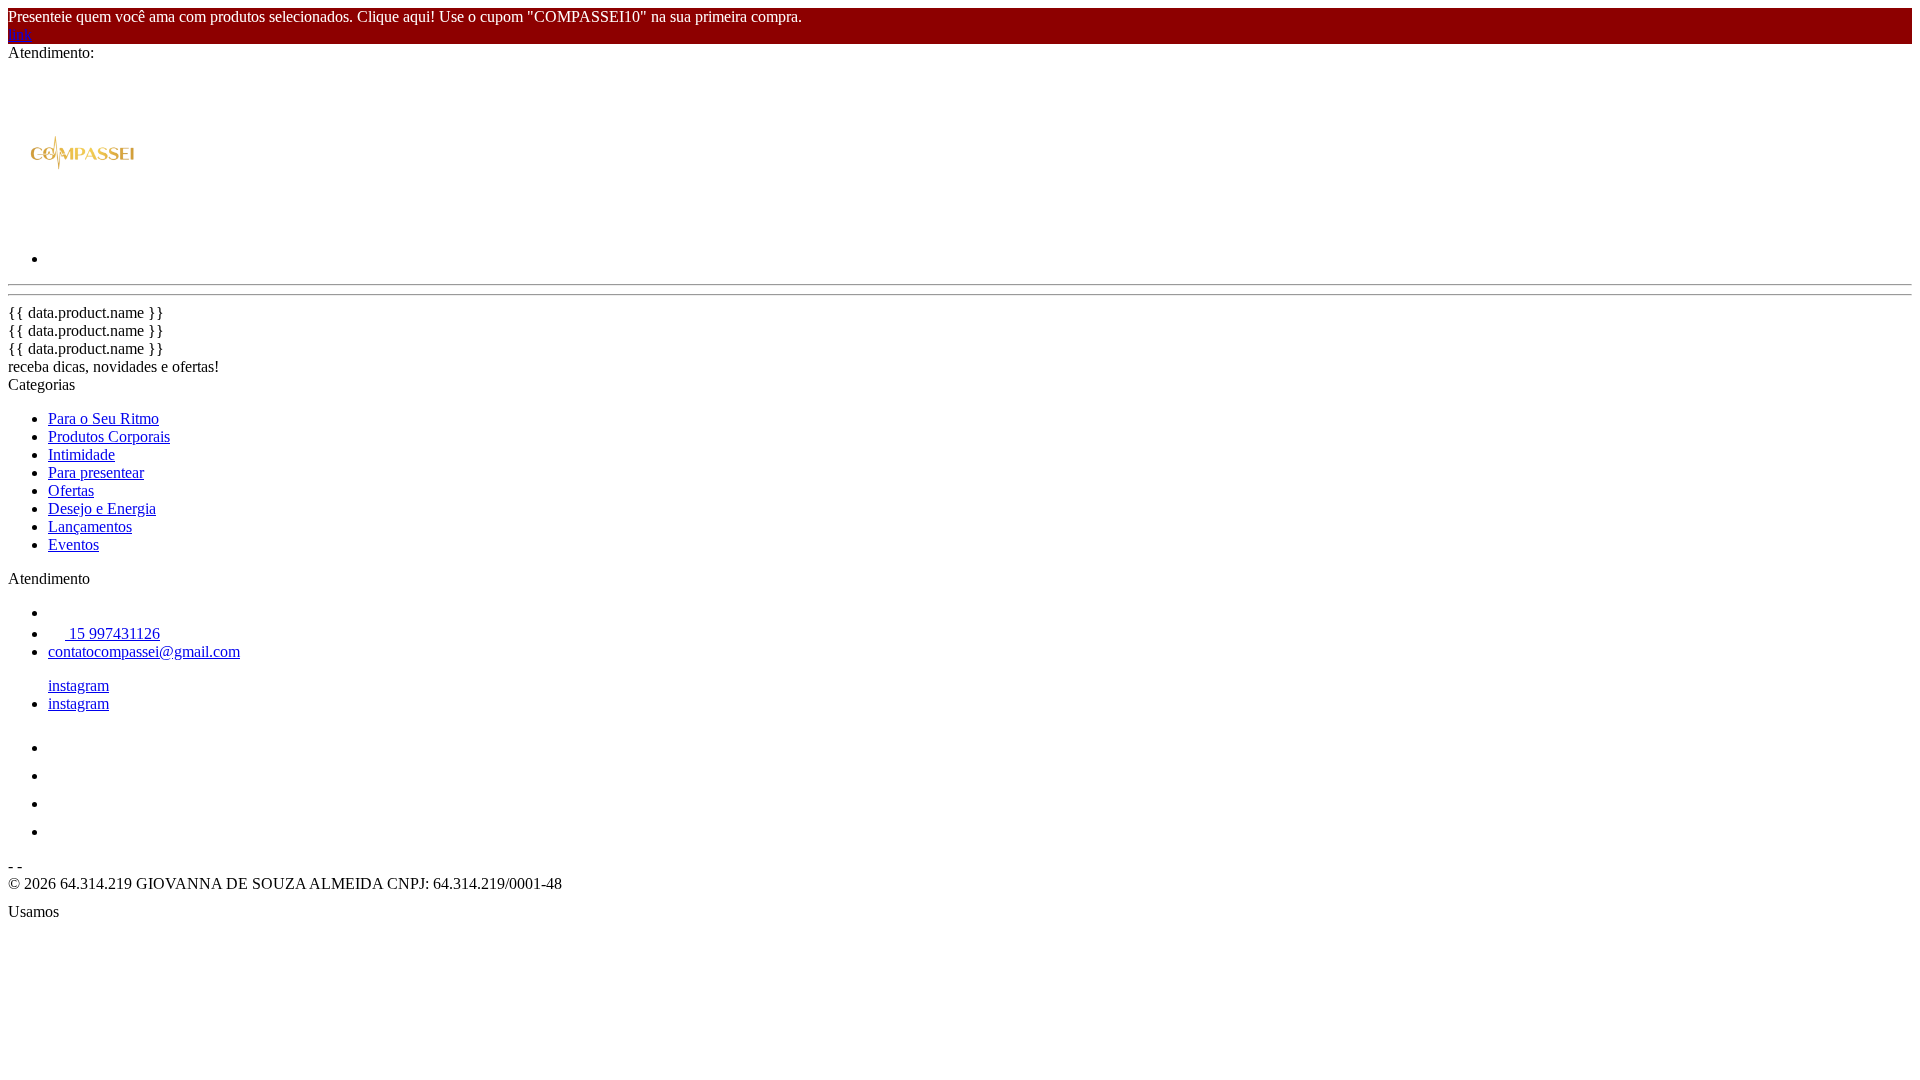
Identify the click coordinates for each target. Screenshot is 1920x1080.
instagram (78, 685)
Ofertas (71, 490)
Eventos (73, 544)
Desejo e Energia (102, 508)
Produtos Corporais (109, 436)
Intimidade (81, 454)
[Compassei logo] (83, 224)
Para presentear (96, 472)
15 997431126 (112, 633)
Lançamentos (90, 526)
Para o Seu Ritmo (103, 418)
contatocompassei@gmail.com (144, 651)
